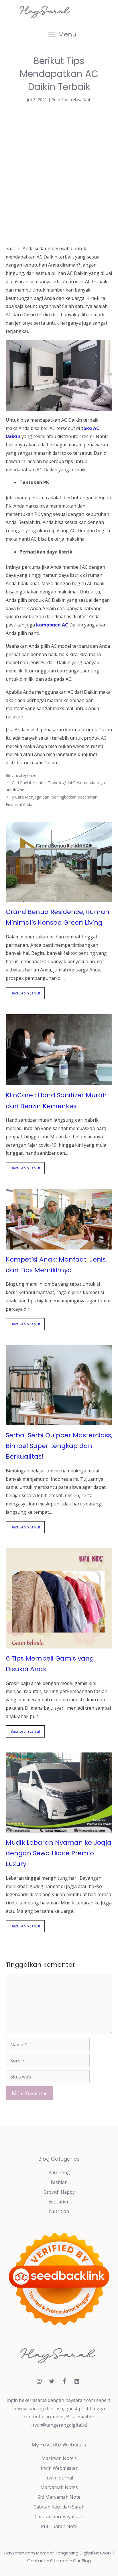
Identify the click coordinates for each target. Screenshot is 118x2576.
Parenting (59, 2172)
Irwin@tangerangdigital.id (59, 2425)
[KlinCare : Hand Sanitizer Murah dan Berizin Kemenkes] (59, 1081)
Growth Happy (59, 2192)
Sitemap (59, 2561)
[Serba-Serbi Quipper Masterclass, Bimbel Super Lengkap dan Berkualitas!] (59, 1421)
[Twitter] (52, 2382)
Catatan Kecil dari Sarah (59, 2507)
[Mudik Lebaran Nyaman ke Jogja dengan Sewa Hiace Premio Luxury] (59, 1828)
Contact (36, 2561)
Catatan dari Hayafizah (59, 2517)
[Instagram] (39, 2382)
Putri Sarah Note (59, 2526)
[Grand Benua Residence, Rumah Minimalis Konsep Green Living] (59, 898)
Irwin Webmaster (59, 2468)
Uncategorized (25, 775)
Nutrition (59, 2211)
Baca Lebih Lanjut (25, 993)
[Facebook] (64, 2382)
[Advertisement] (59, 173)
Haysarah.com (20, 2553)
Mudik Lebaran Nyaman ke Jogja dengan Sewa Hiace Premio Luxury (59, 1853)
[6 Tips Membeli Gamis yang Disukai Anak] (59, 1644)
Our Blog (82, 2561)
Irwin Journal (59, 2478)
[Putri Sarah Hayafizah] (46, 11)
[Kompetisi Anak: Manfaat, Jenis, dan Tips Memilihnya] (59, 1245)
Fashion (59, 2182)
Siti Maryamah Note (59, 2497)
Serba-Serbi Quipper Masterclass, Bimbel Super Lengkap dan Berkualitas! (59, 1446)
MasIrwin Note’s (59, 2458)
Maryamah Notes (59, 2487)
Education (59, 2202)
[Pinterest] (77, 2382)
